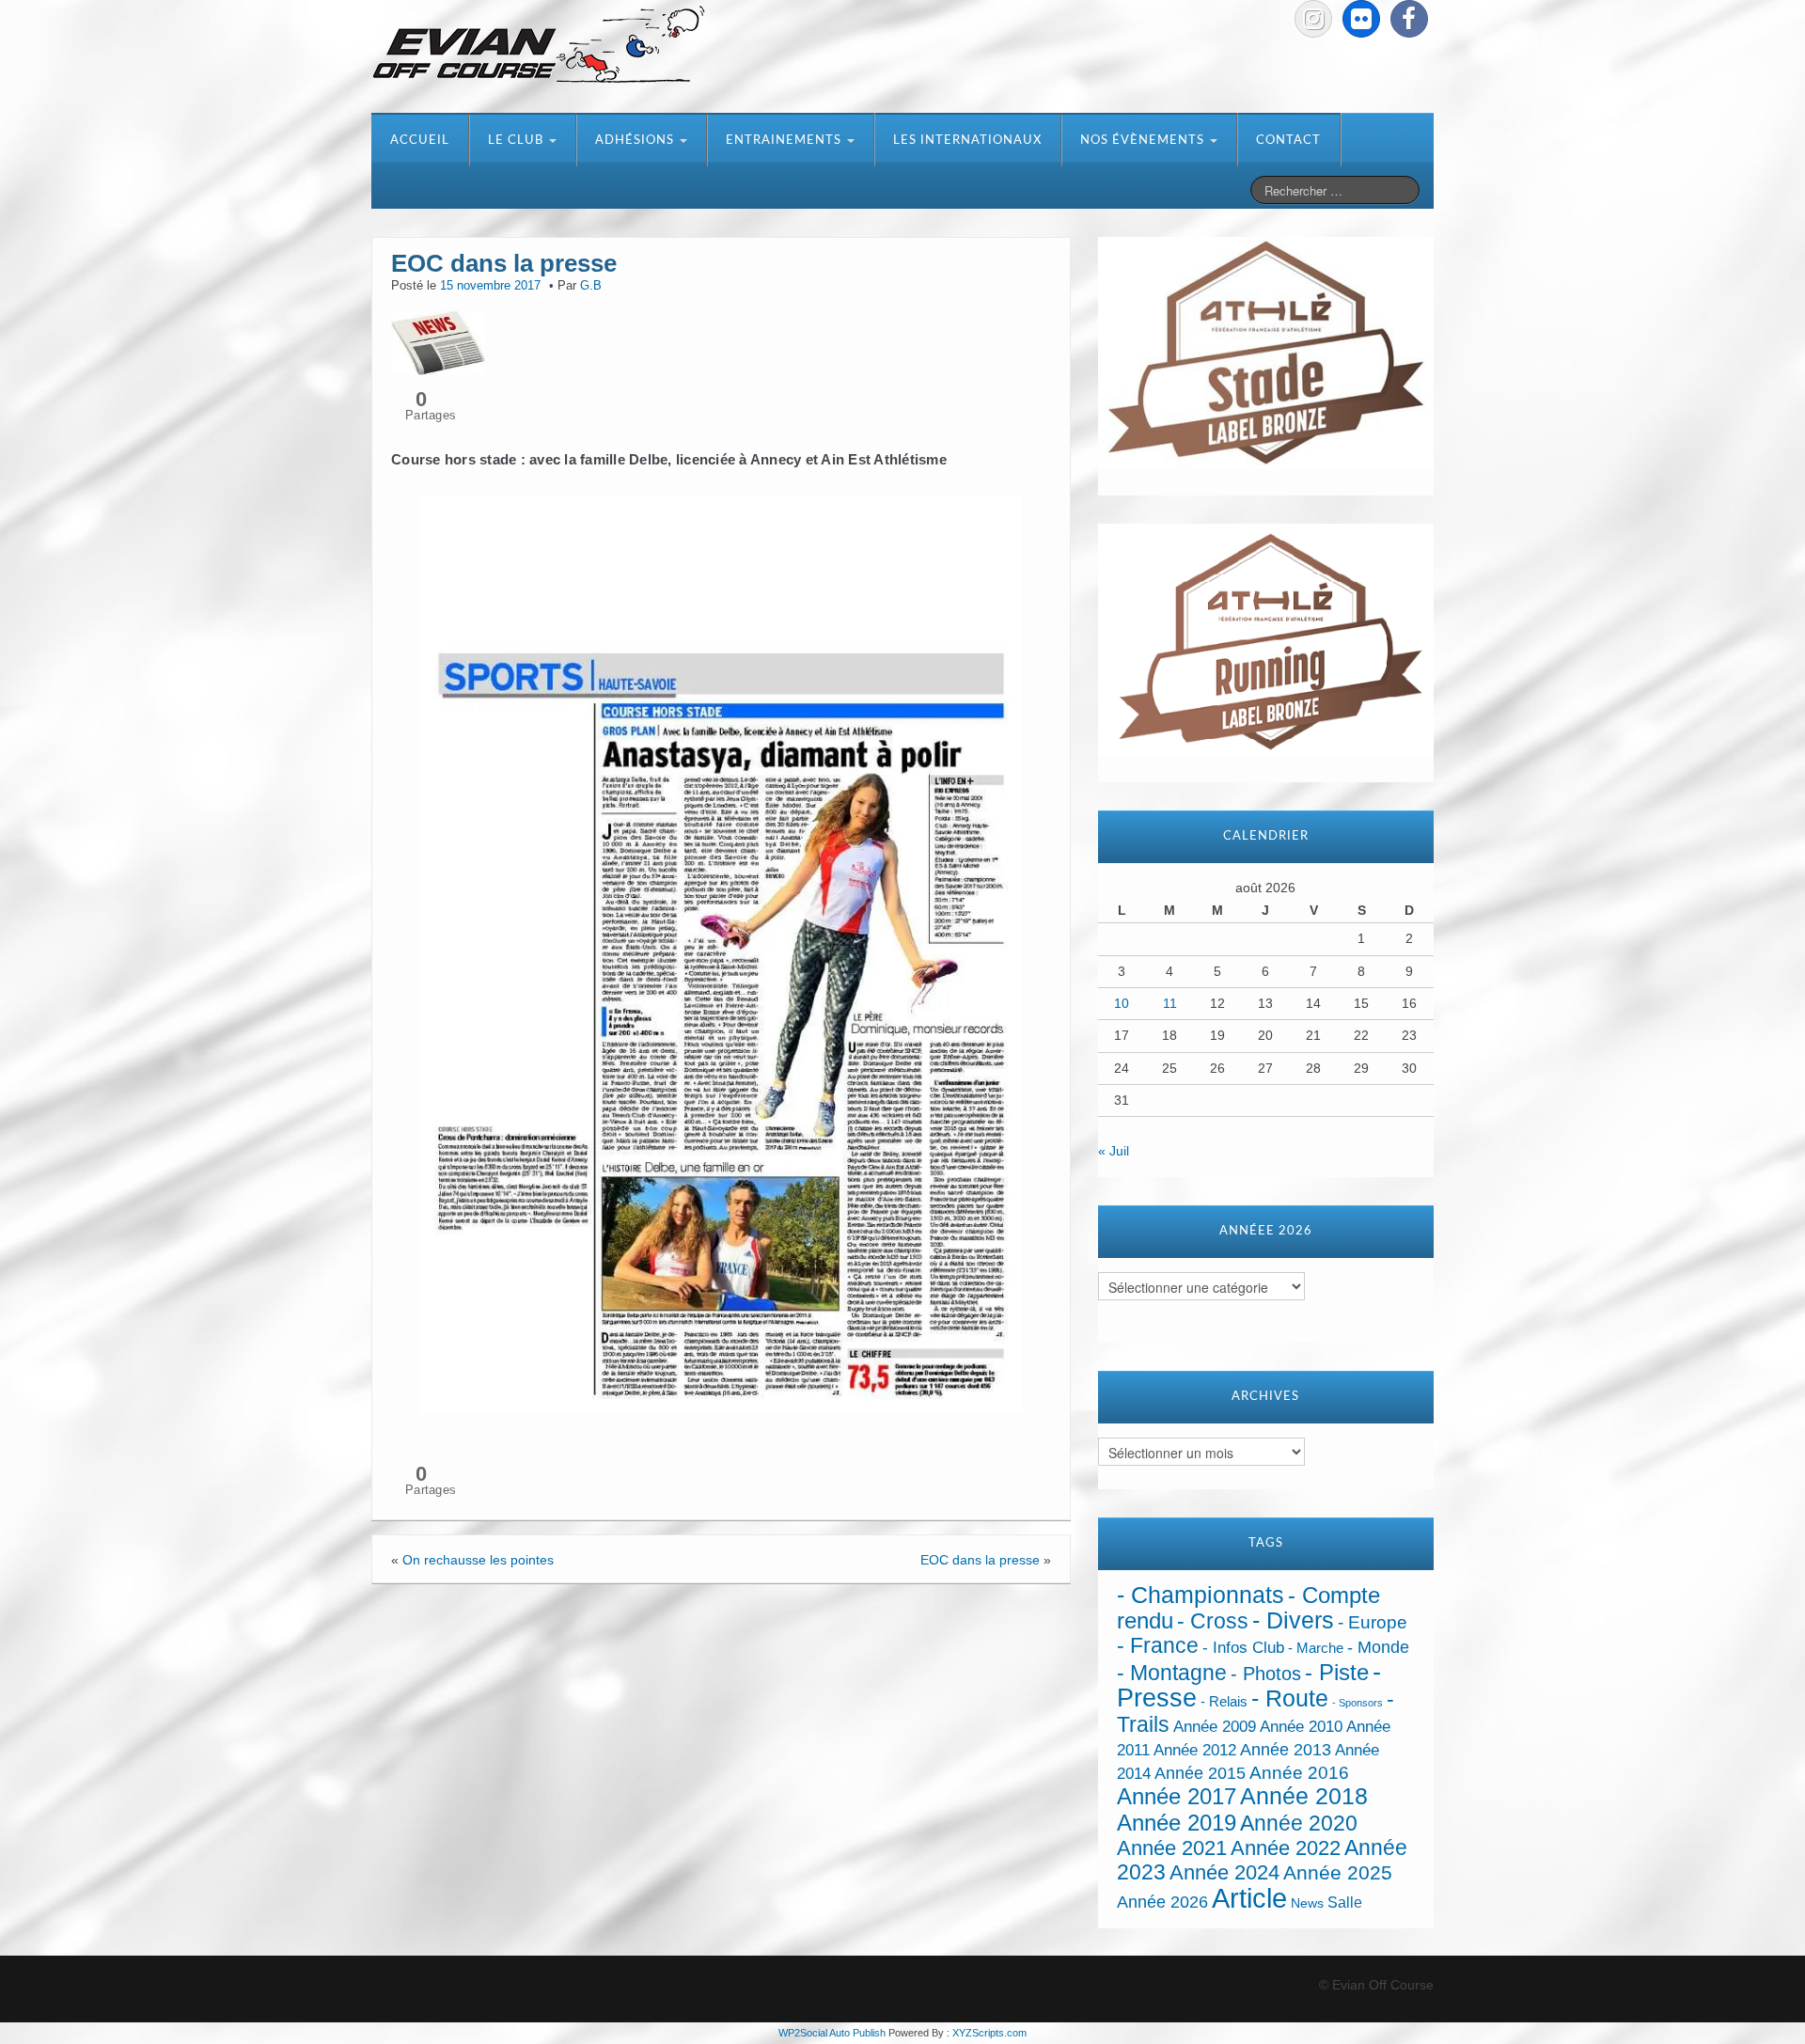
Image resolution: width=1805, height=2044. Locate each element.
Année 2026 (1162, 1902)
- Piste (1337, 1673)
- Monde (1378, 1647)
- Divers (1293, 1620)
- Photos (1266, 1674)
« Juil (1114, 1151)
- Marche (1316, 1648)
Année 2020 (1299, 1823)
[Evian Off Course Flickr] (1361, 19)
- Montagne (1172, 1673)
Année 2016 (1299, 1773)
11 (1170, 1003)
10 (1122, 1003)
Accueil (420, 141)
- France (1158, 1646)
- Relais (1224, 1701)
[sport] (721, 954)
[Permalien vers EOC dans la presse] (438, 341)
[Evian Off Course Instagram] (1313, 19)
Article (1249, 1898)
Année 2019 (1177, 1823)
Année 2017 (1177, 1796)
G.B (591, 286)
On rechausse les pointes (478, 1560)
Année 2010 (1301, 1727)
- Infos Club (1243, 1648)
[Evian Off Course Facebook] (1409, 19)
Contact (1288, 141)
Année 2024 (1224, 1872)
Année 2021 (1172, 1848)
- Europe (1373, 1622)
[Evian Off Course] (539, 46)
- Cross (1213, 1621)
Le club (518, 141)
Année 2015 (1200, 1773)
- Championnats (1201, 1595)
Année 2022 (1286, 1848)
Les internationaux (967, 141)
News (1307, 1903)
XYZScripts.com (989, 2033)
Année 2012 (1195, 1750)
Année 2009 (1215, 1727)
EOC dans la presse (980, 1560)
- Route (1290, 1698)
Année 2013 (1286, 1750)
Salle (1345, 1902)
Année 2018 (1304, 1796)
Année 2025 (1338, 1873)
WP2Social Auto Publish (832, 2033)
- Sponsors (1358, 1703)
